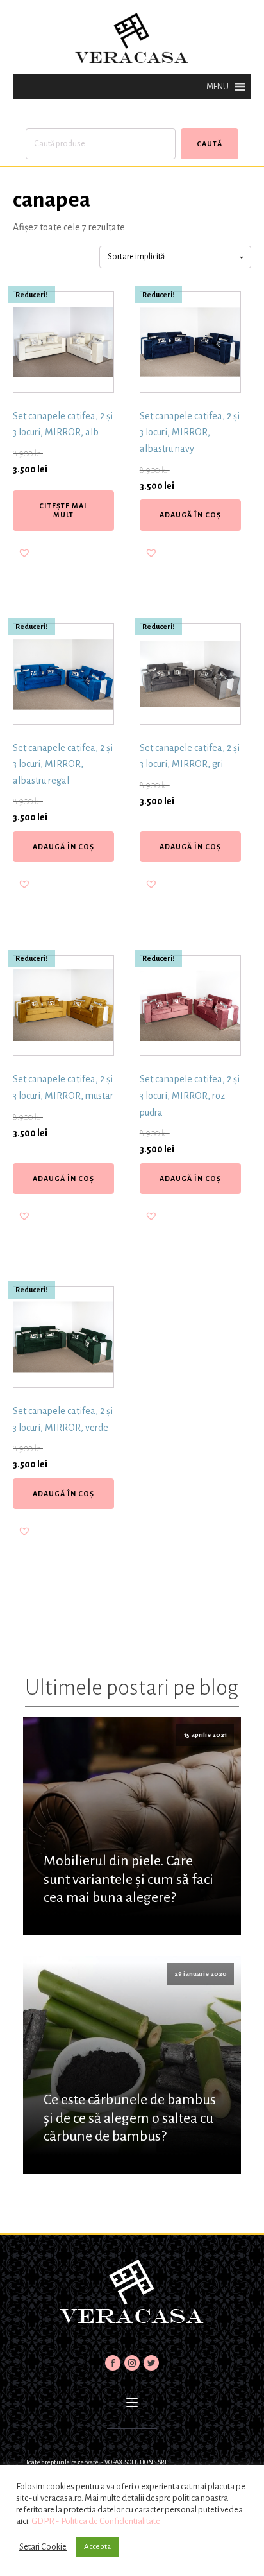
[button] (218, 87)
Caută (210, 144)
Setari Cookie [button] (43, 2547)
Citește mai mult (63, 510)
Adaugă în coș (190, 515)
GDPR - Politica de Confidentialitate (96, 2521)
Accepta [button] (97, 2547)
